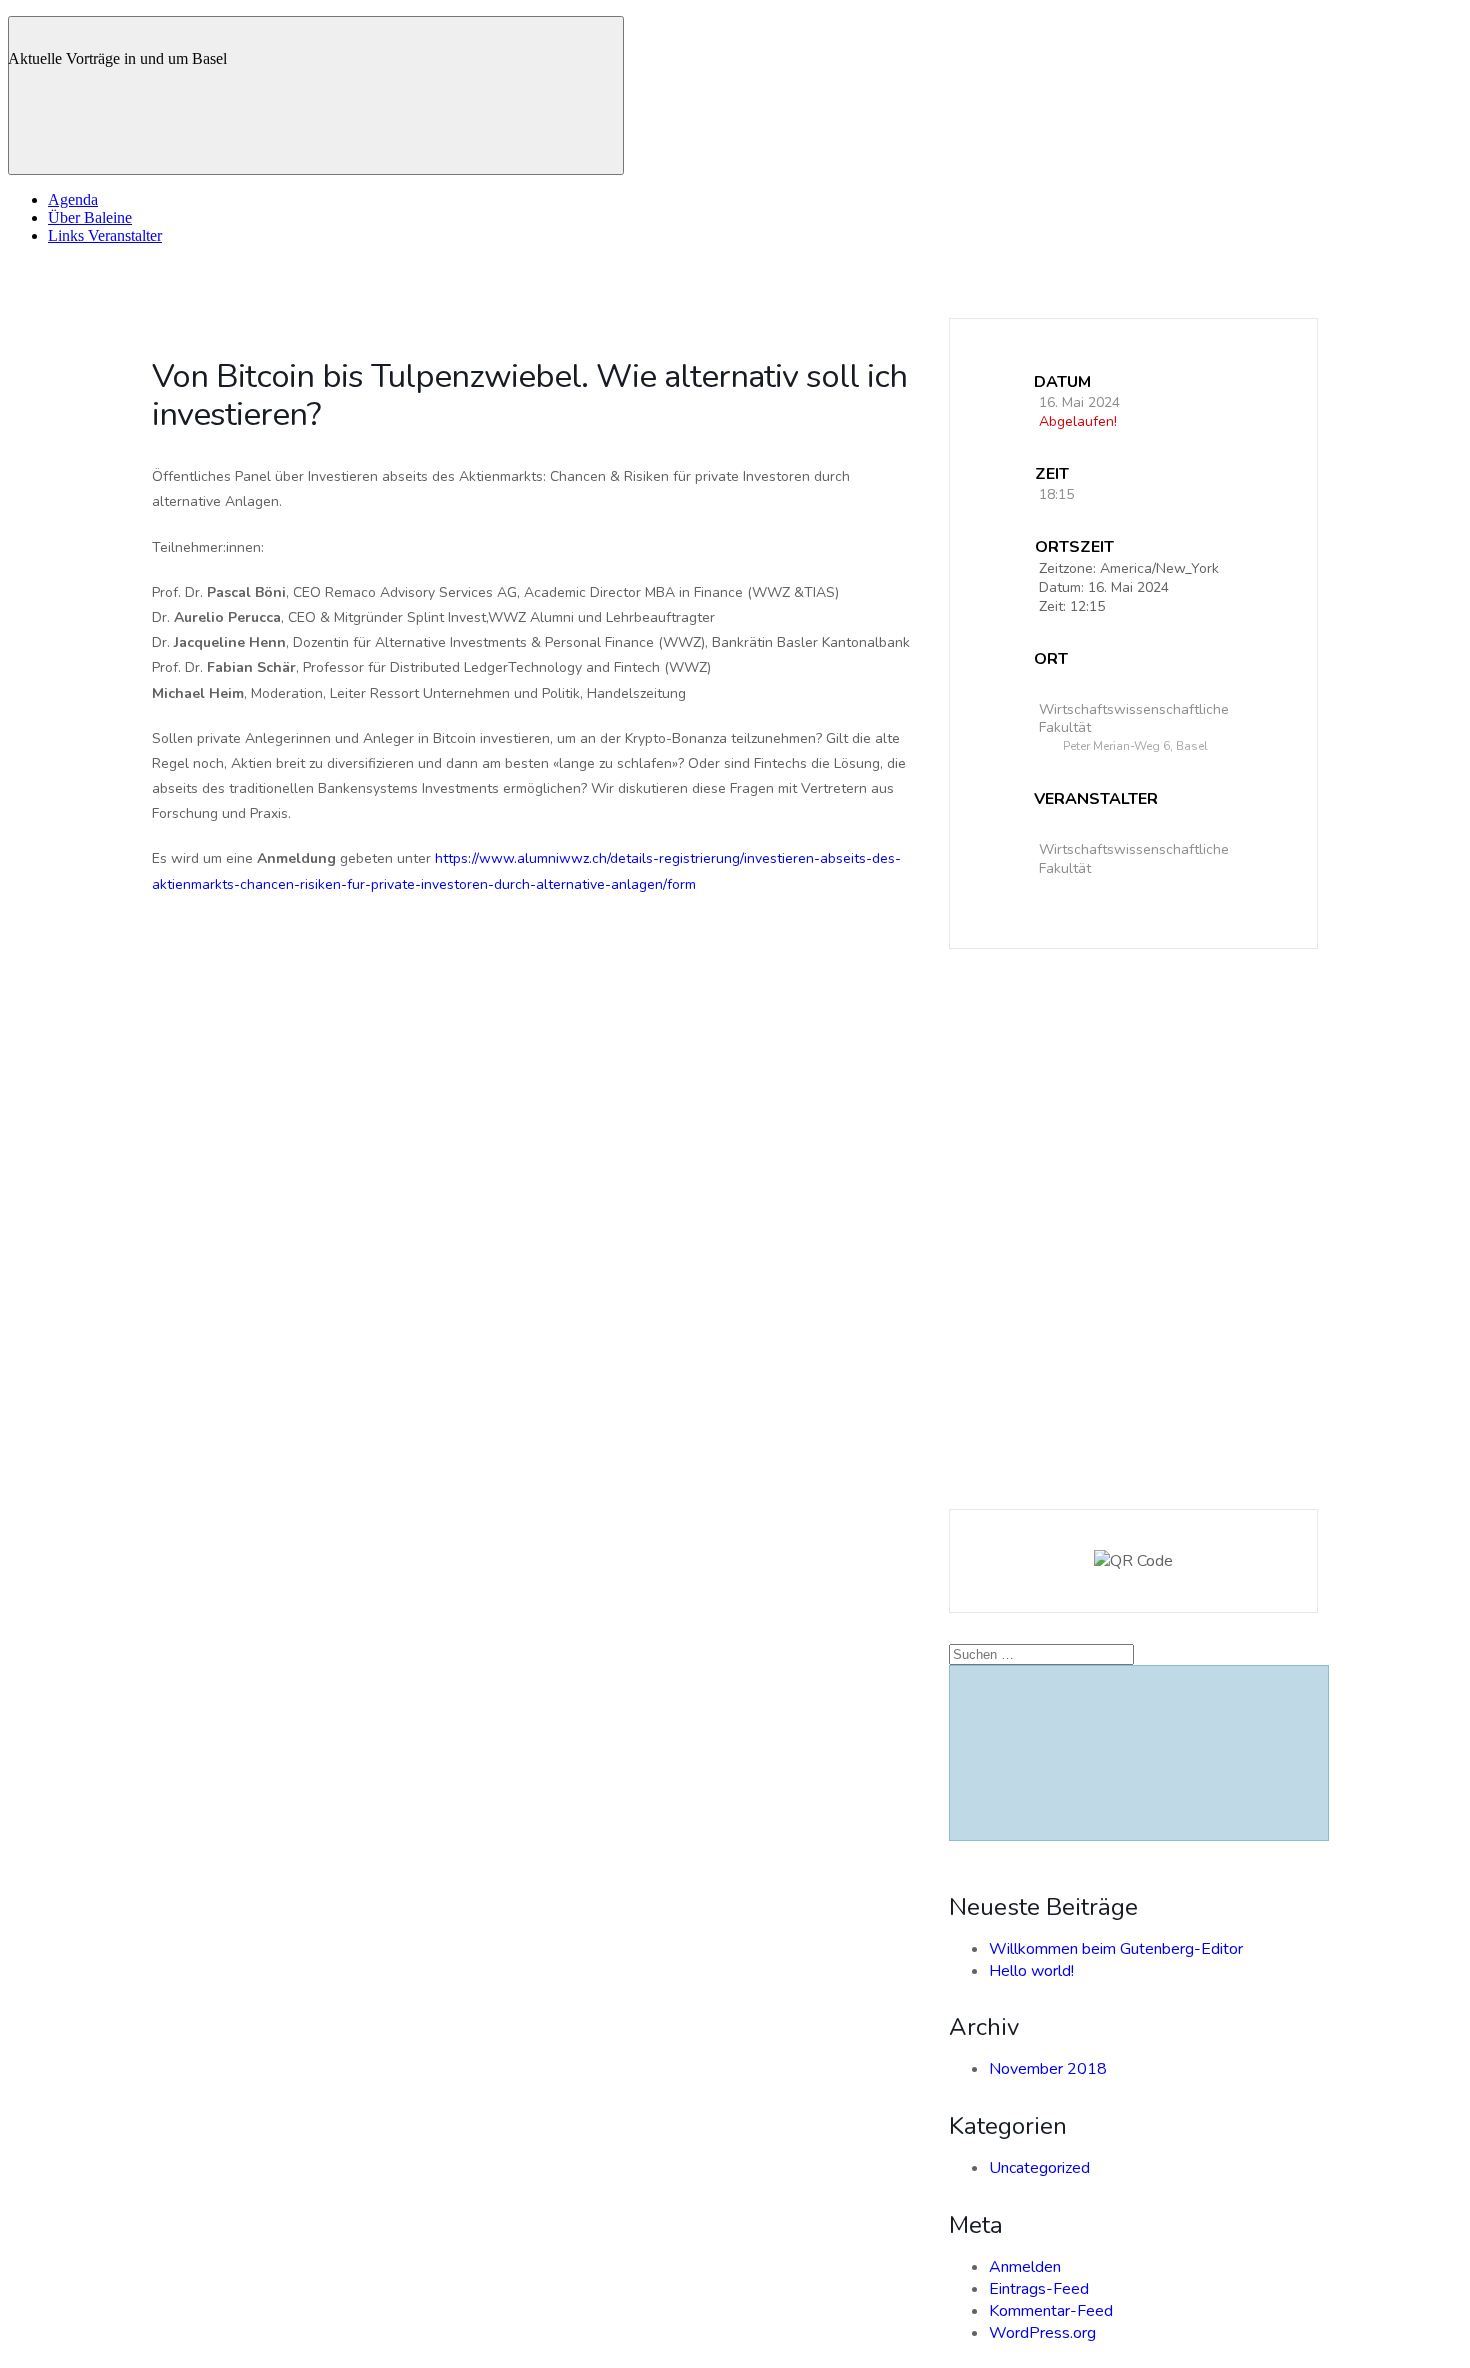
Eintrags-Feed (1039, 2289)
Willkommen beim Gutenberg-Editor (1116, 1949)
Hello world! (1031, 1971)
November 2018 (1048, 2069)
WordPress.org (1042, 2333)
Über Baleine (90, 217)
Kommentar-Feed (1051, 2311)
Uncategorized (1039, 2168)
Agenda (73, 199)
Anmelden (1025, 2267)
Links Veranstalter (105, 235)
